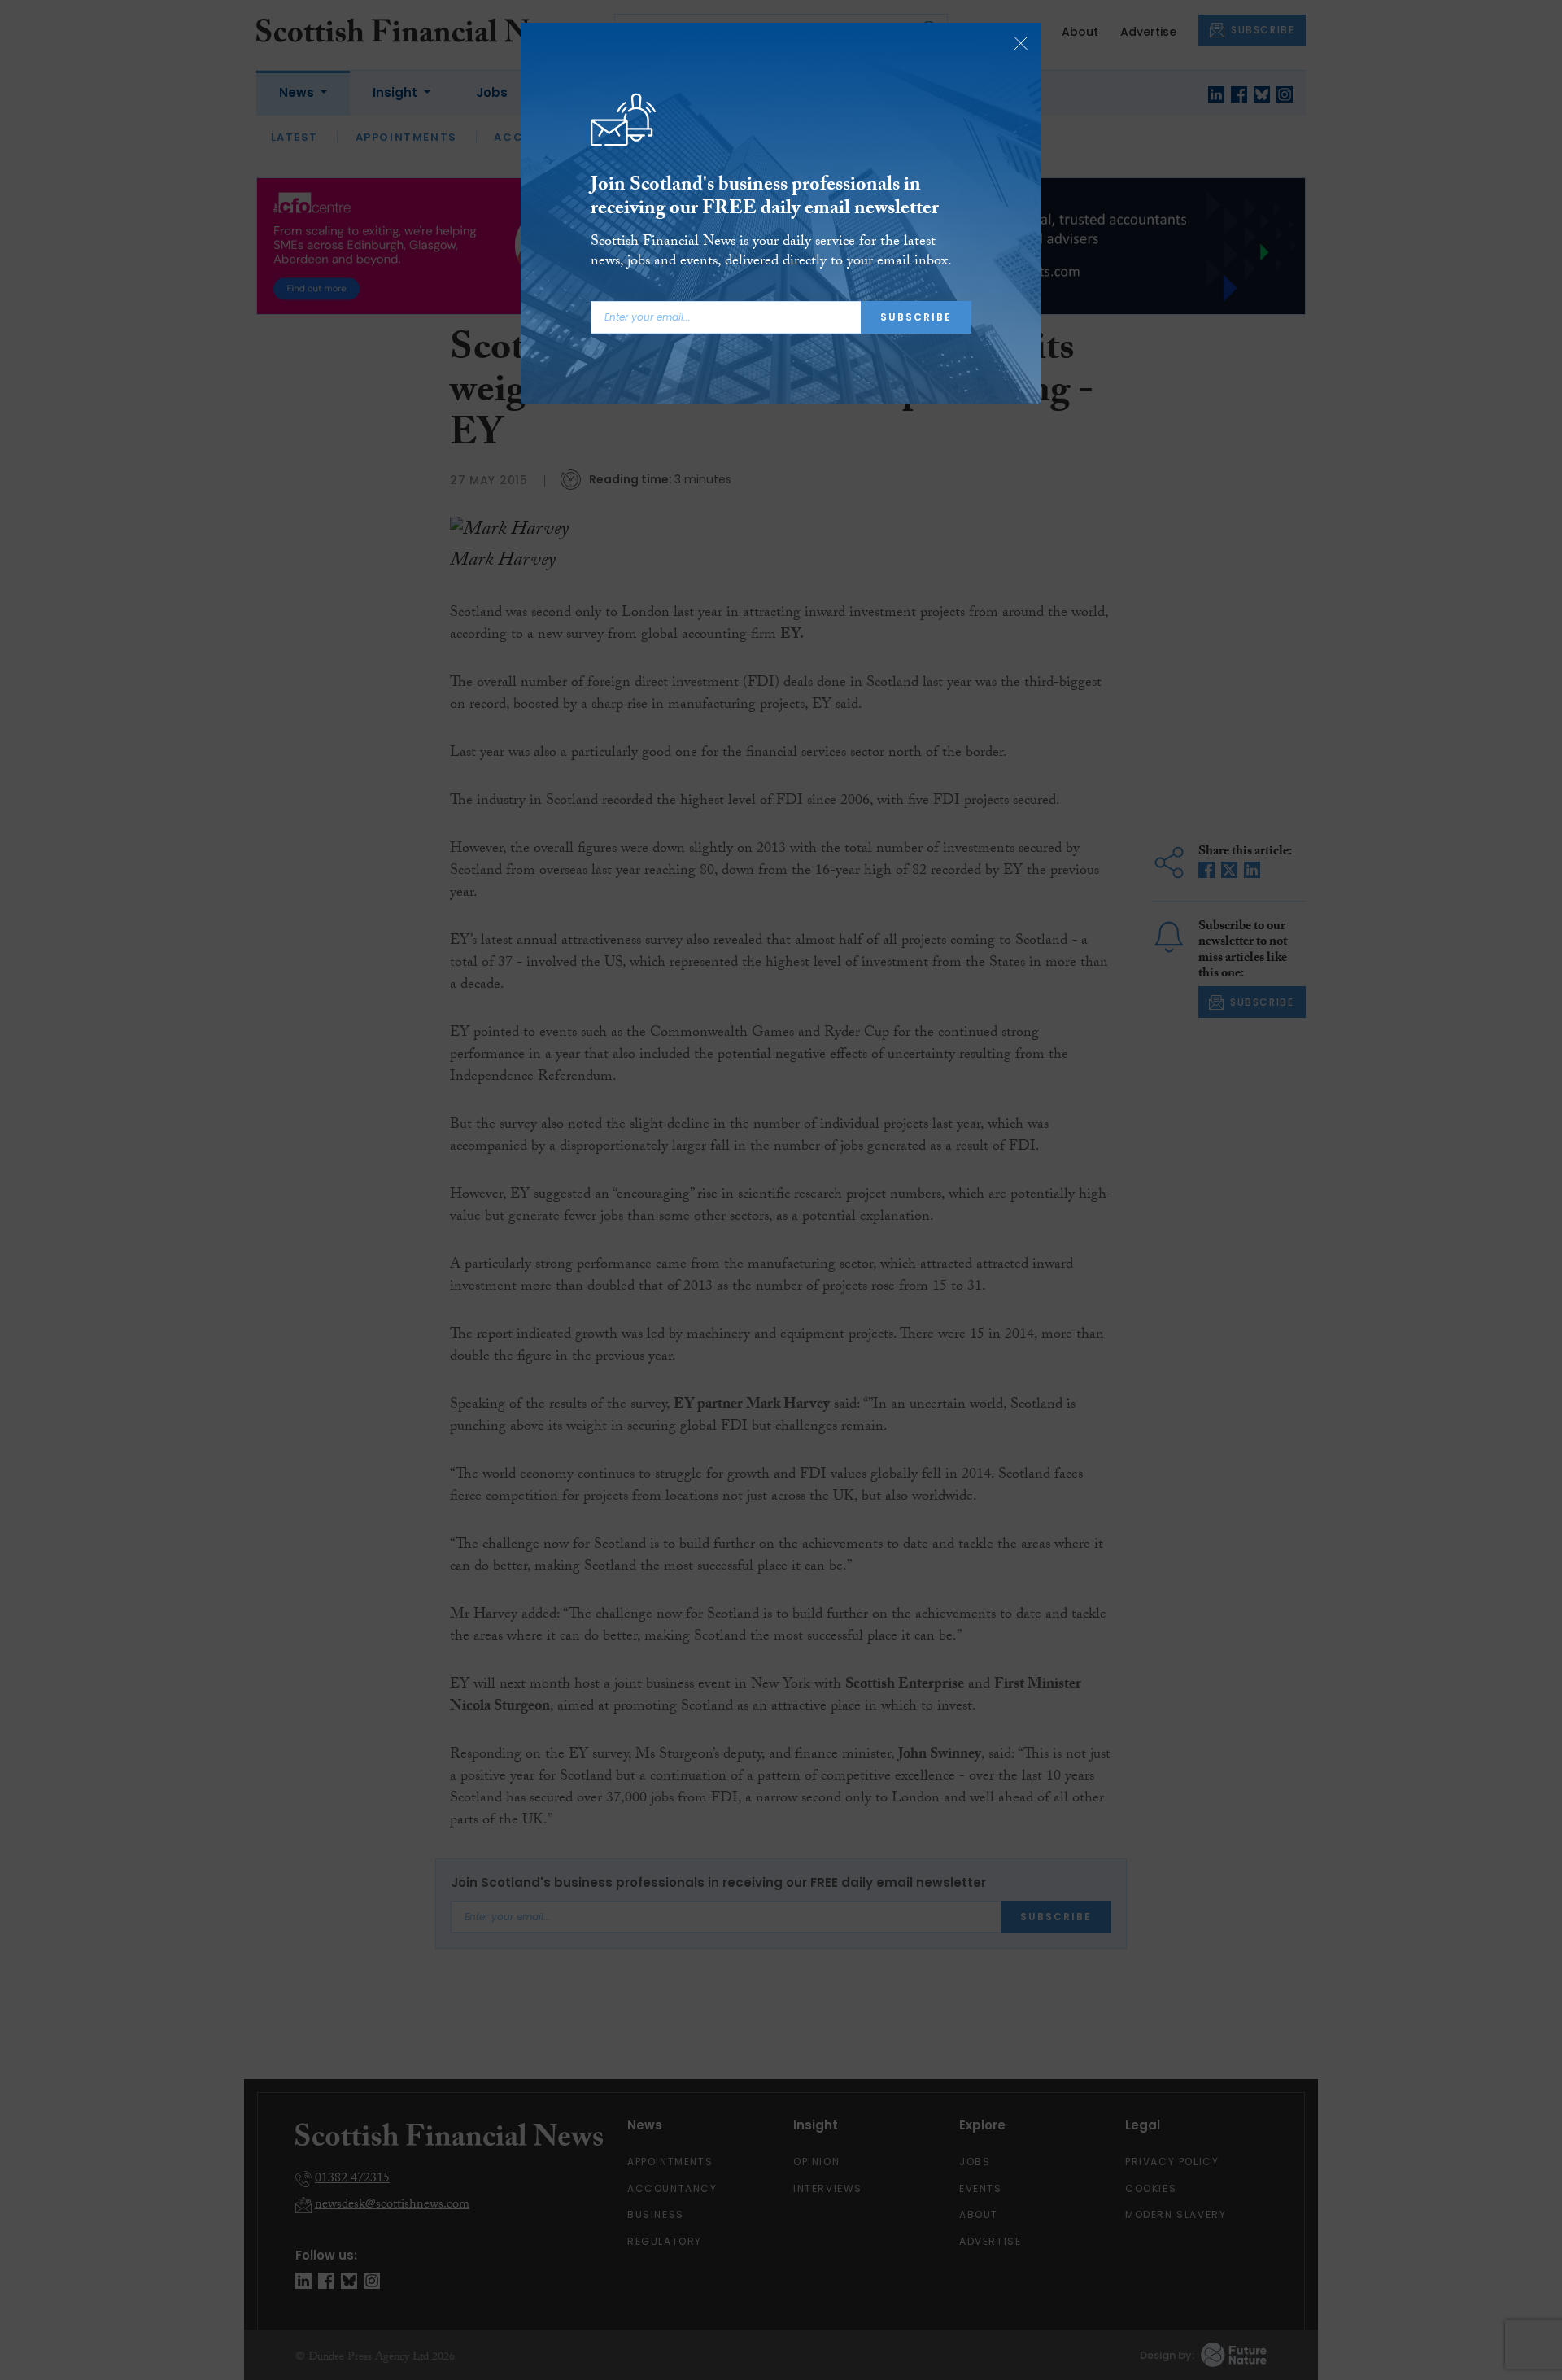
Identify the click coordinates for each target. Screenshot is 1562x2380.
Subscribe (916, 317)
